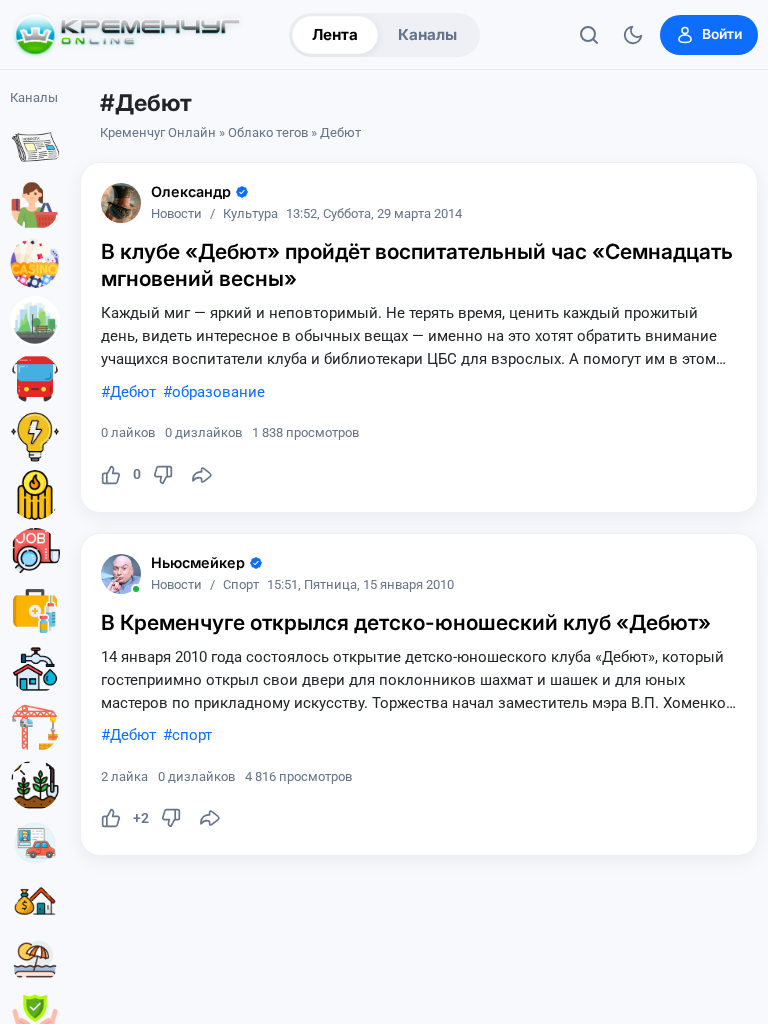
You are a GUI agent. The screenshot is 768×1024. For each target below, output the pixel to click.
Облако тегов (268, 132)
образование (218, 392)
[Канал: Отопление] (35, 495)
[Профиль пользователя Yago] (121, 203)
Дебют (133, 392)
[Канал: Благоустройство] (35, 321)
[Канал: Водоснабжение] (35, 669)
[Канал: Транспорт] (35, 379)
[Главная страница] (127, 35)
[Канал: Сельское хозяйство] (35, 785)
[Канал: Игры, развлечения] (35, 263)
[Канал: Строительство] (35, 727)
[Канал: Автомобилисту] (35, 843)
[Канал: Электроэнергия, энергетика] (35, 437)
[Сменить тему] (633, 35)
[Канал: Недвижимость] (35, 901)
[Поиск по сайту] (589, 35)
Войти (722, 34)
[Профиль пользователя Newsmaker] (121, 574)
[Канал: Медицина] (35, 611)
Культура (250, 214)
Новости (176, 214)
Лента (335, 34)
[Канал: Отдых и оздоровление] (35, 959)
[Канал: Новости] (35, 147)
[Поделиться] (202, 475)
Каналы (427, 34)
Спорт (241, 585)
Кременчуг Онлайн (158, 132)
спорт (192, 735)
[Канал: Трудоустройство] (35, 553)
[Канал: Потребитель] (35, 205)
